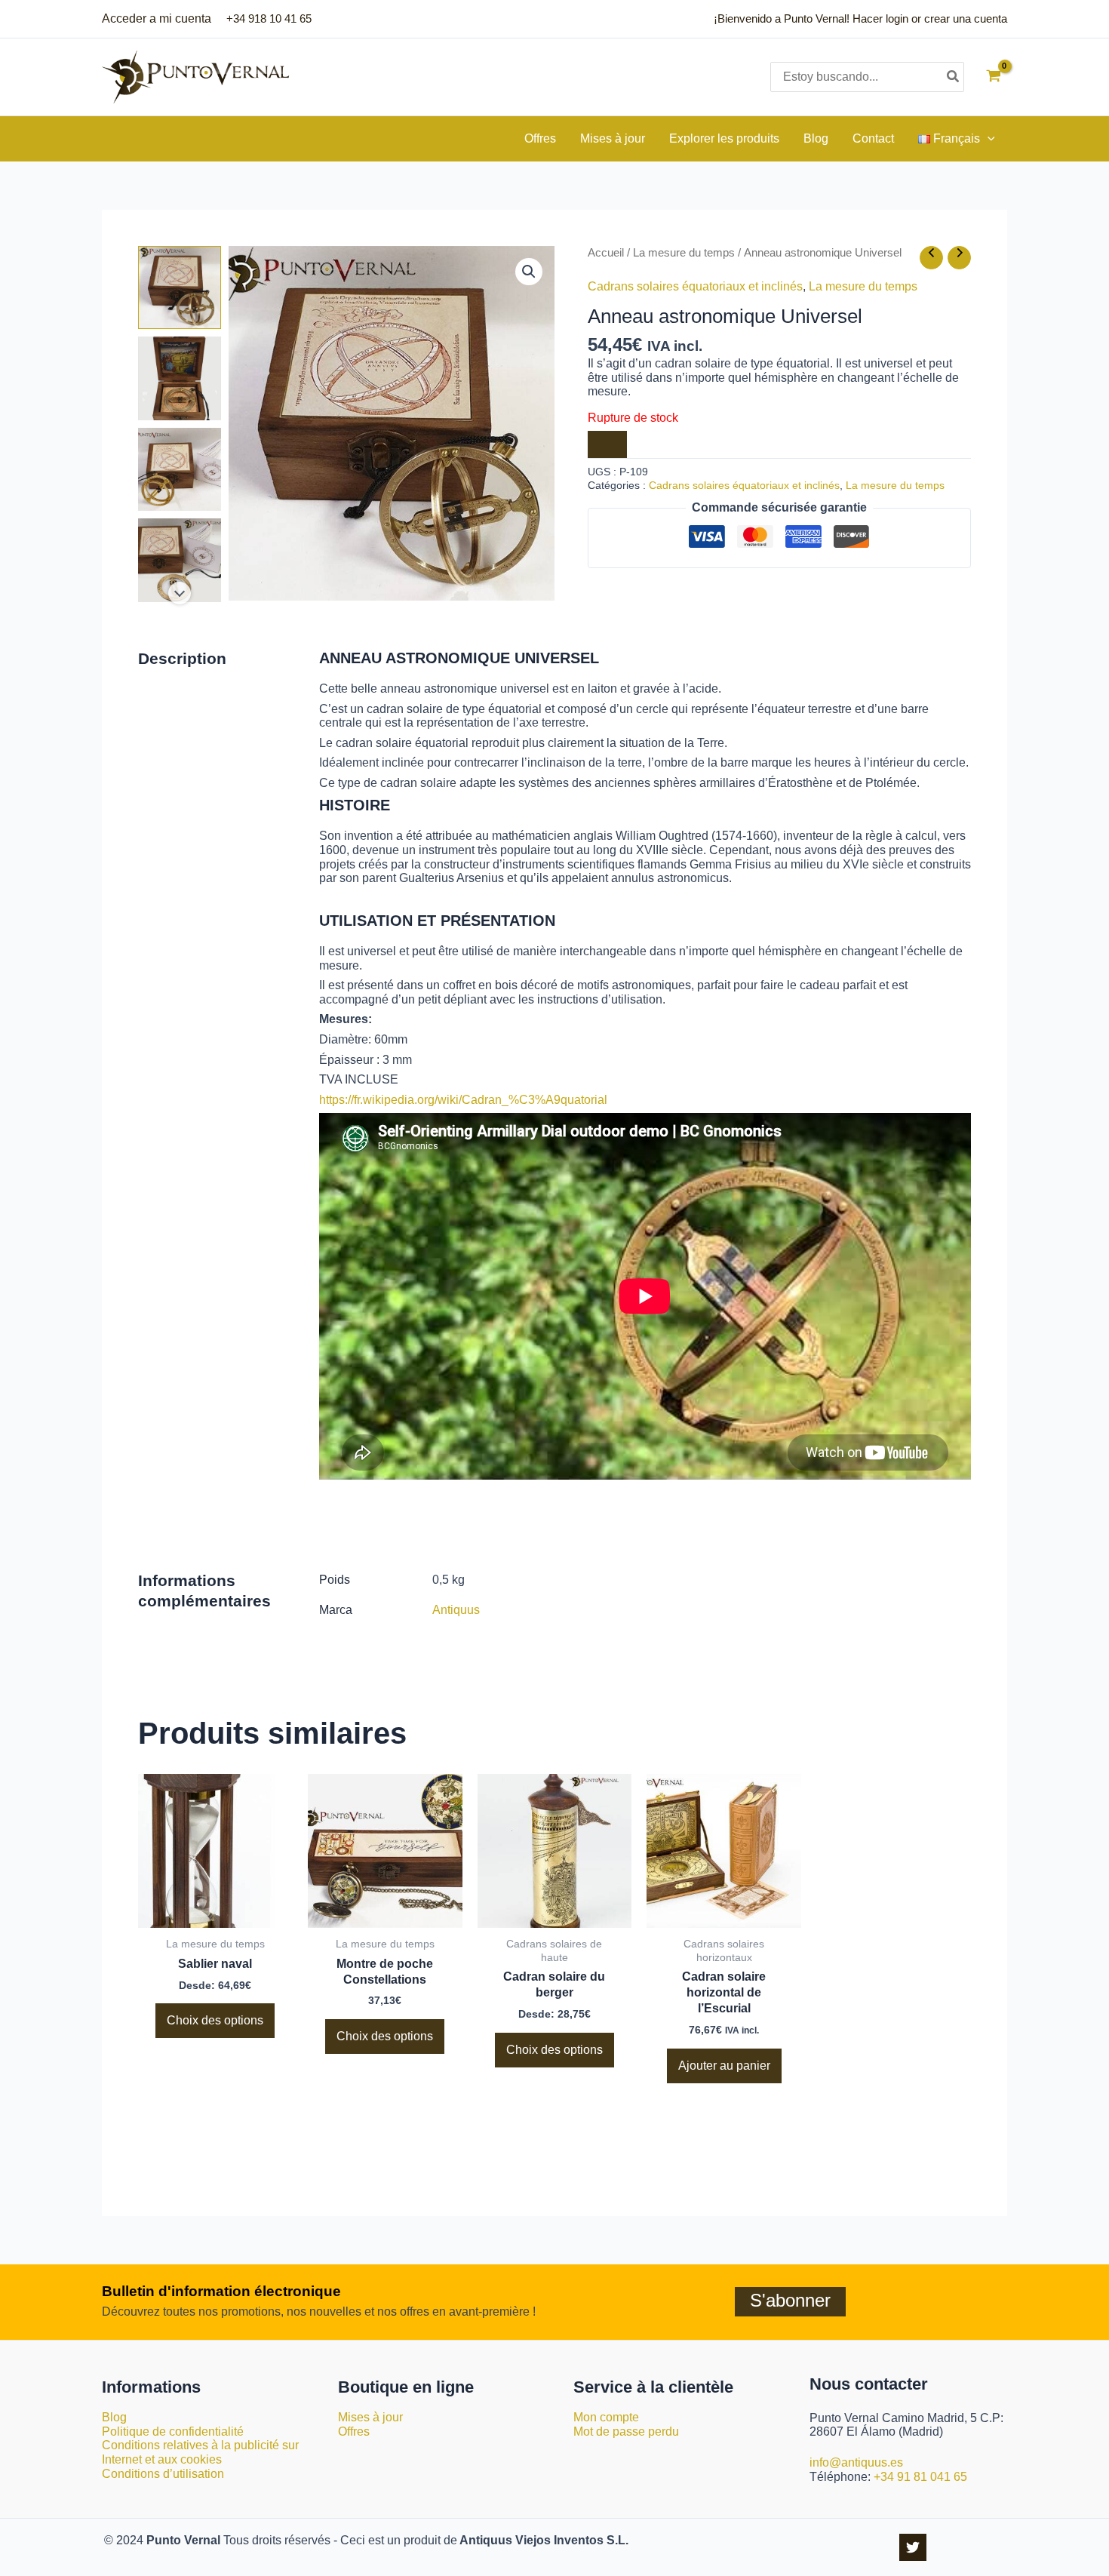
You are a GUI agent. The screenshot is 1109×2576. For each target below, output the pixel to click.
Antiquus (456, 1610)
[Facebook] (913, 2547)
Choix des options (215, 2020)
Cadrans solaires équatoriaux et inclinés (695, 286)
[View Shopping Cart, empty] (993, 77)
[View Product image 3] (180, 469)
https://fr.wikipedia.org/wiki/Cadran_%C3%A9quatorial (463, 1100)
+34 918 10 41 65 (269, 18)
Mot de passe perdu (626, 2432)
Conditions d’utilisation (163, 2474)
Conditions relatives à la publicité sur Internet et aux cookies (200, 2452)
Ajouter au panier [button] (724, 2066)
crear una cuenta (966, 18)
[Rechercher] (954, 77)
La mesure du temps (684, 253)
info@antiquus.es (856, 2462)
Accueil (606, 253)
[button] (988, 139)
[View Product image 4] (180, 560)
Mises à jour (370, 2417)
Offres (354, 2432)
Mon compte (606, 2417)
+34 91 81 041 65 (920, 2477)
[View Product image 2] (180, 378)
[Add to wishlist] (607, 444)
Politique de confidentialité (173, 2432)
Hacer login (880, 18)
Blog (114, 2417)
